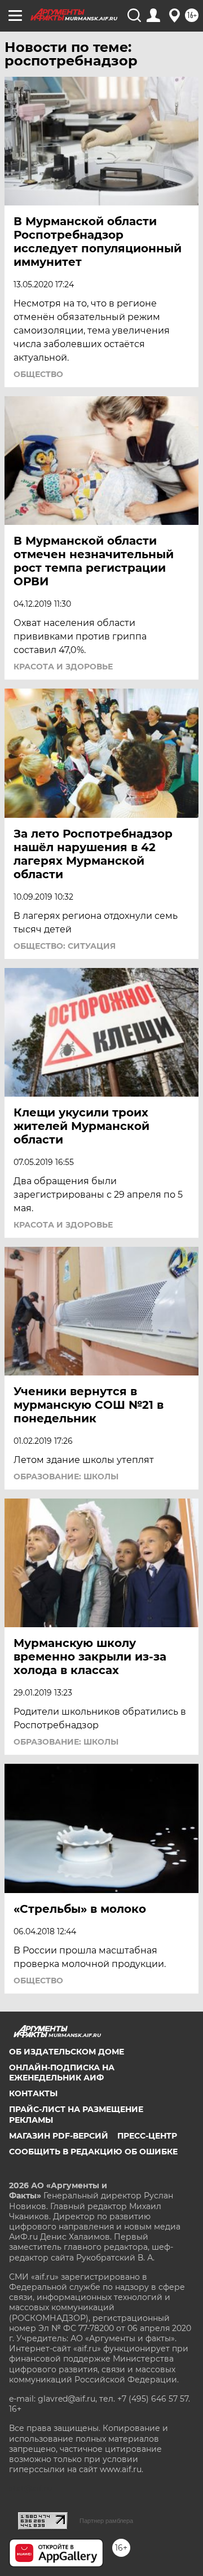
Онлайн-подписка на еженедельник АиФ (62, 2073)
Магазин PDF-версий (59, 2136)
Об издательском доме (67, 2052)
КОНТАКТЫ (33, 2093)
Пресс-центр (147, 2136)
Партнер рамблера (106, 2521)
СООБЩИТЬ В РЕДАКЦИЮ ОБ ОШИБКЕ (93, 2152)
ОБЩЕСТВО (38, 374)
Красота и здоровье (63, 667)
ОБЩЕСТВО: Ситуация (65, 946)
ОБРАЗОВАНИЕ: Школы (66, 1477)
